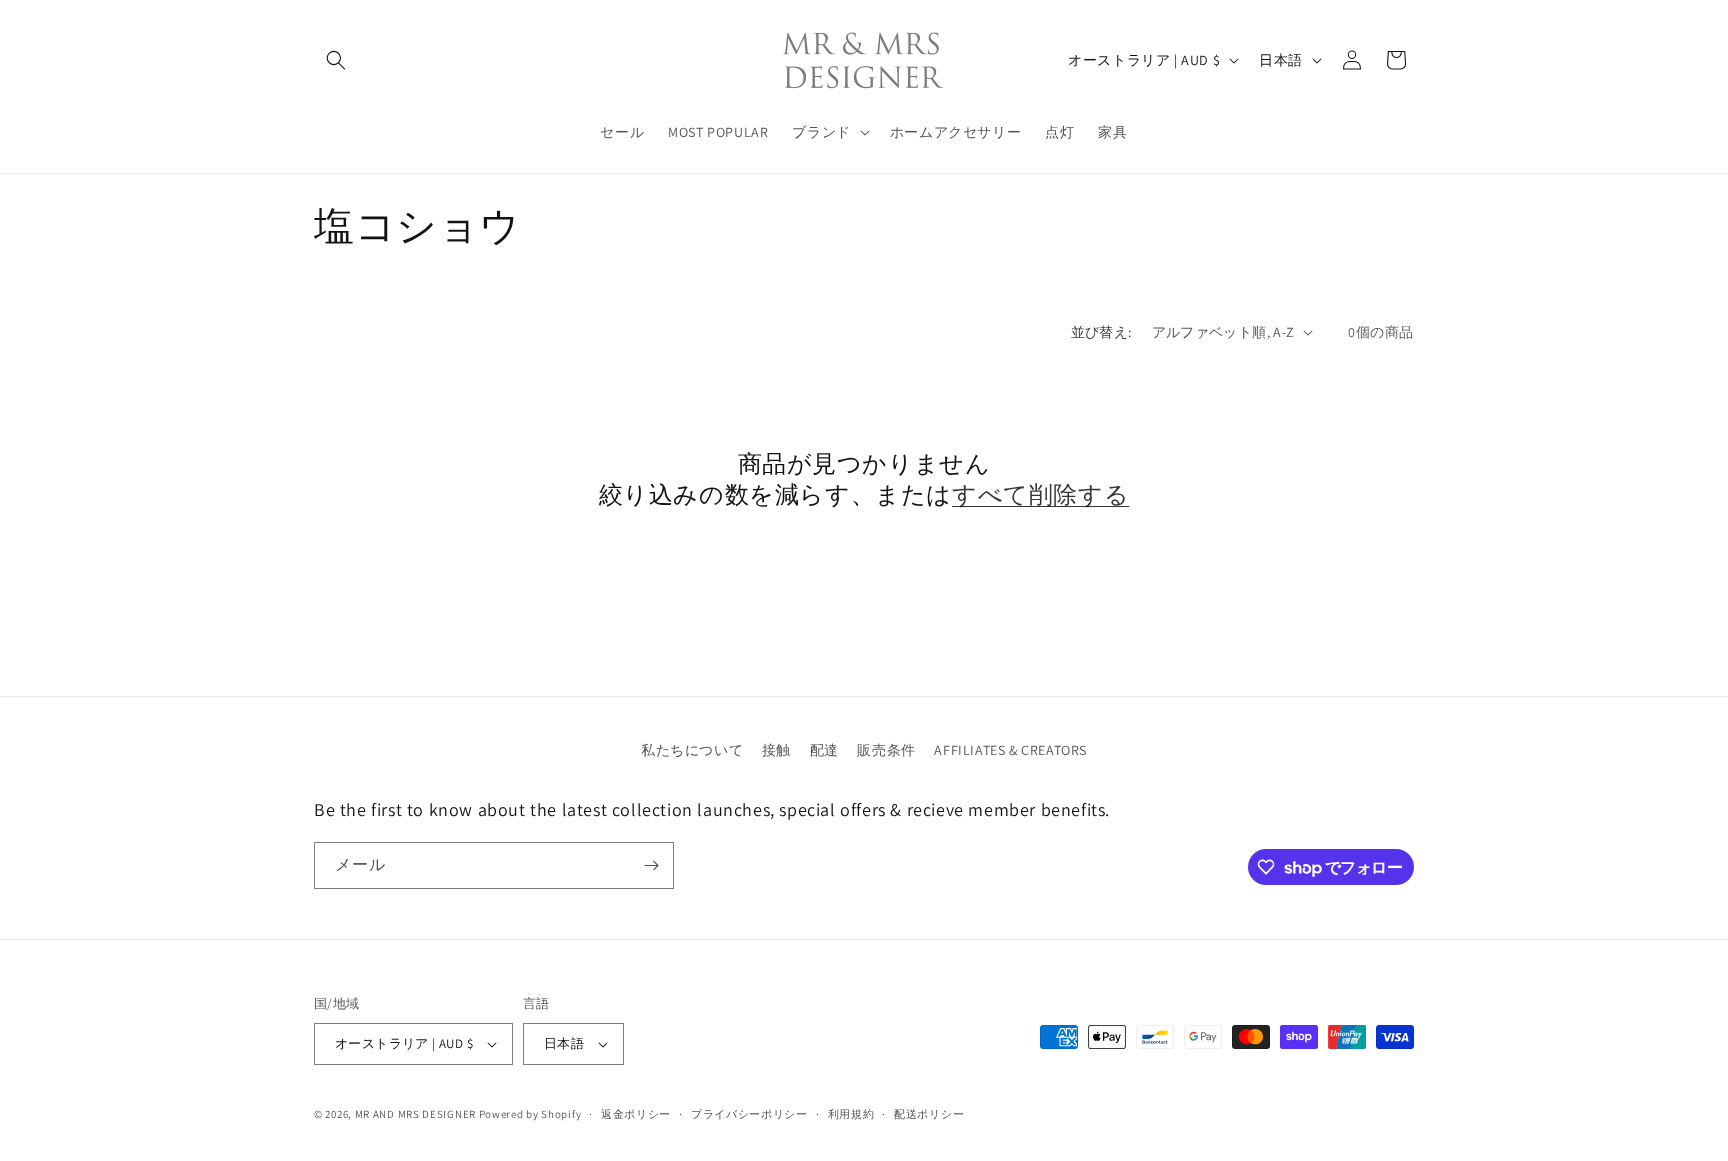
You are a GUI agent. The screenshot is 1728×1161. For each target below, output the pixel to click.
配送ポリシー (929, 1114)
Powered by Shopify (530, 1114)
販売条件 (886, 750)
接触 (776, 750)
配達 (824, 750)
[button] (336, 60)
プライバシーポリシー (749, 1114)
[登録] (651, 865)
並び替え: (1101, 332)
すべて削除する (1040, 494)
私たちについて (692, 750)
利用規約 (851, 1114)
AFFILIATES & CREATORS (1010, 750)
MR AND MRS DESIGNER (415, 1114)
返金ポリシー (636, 1114)
